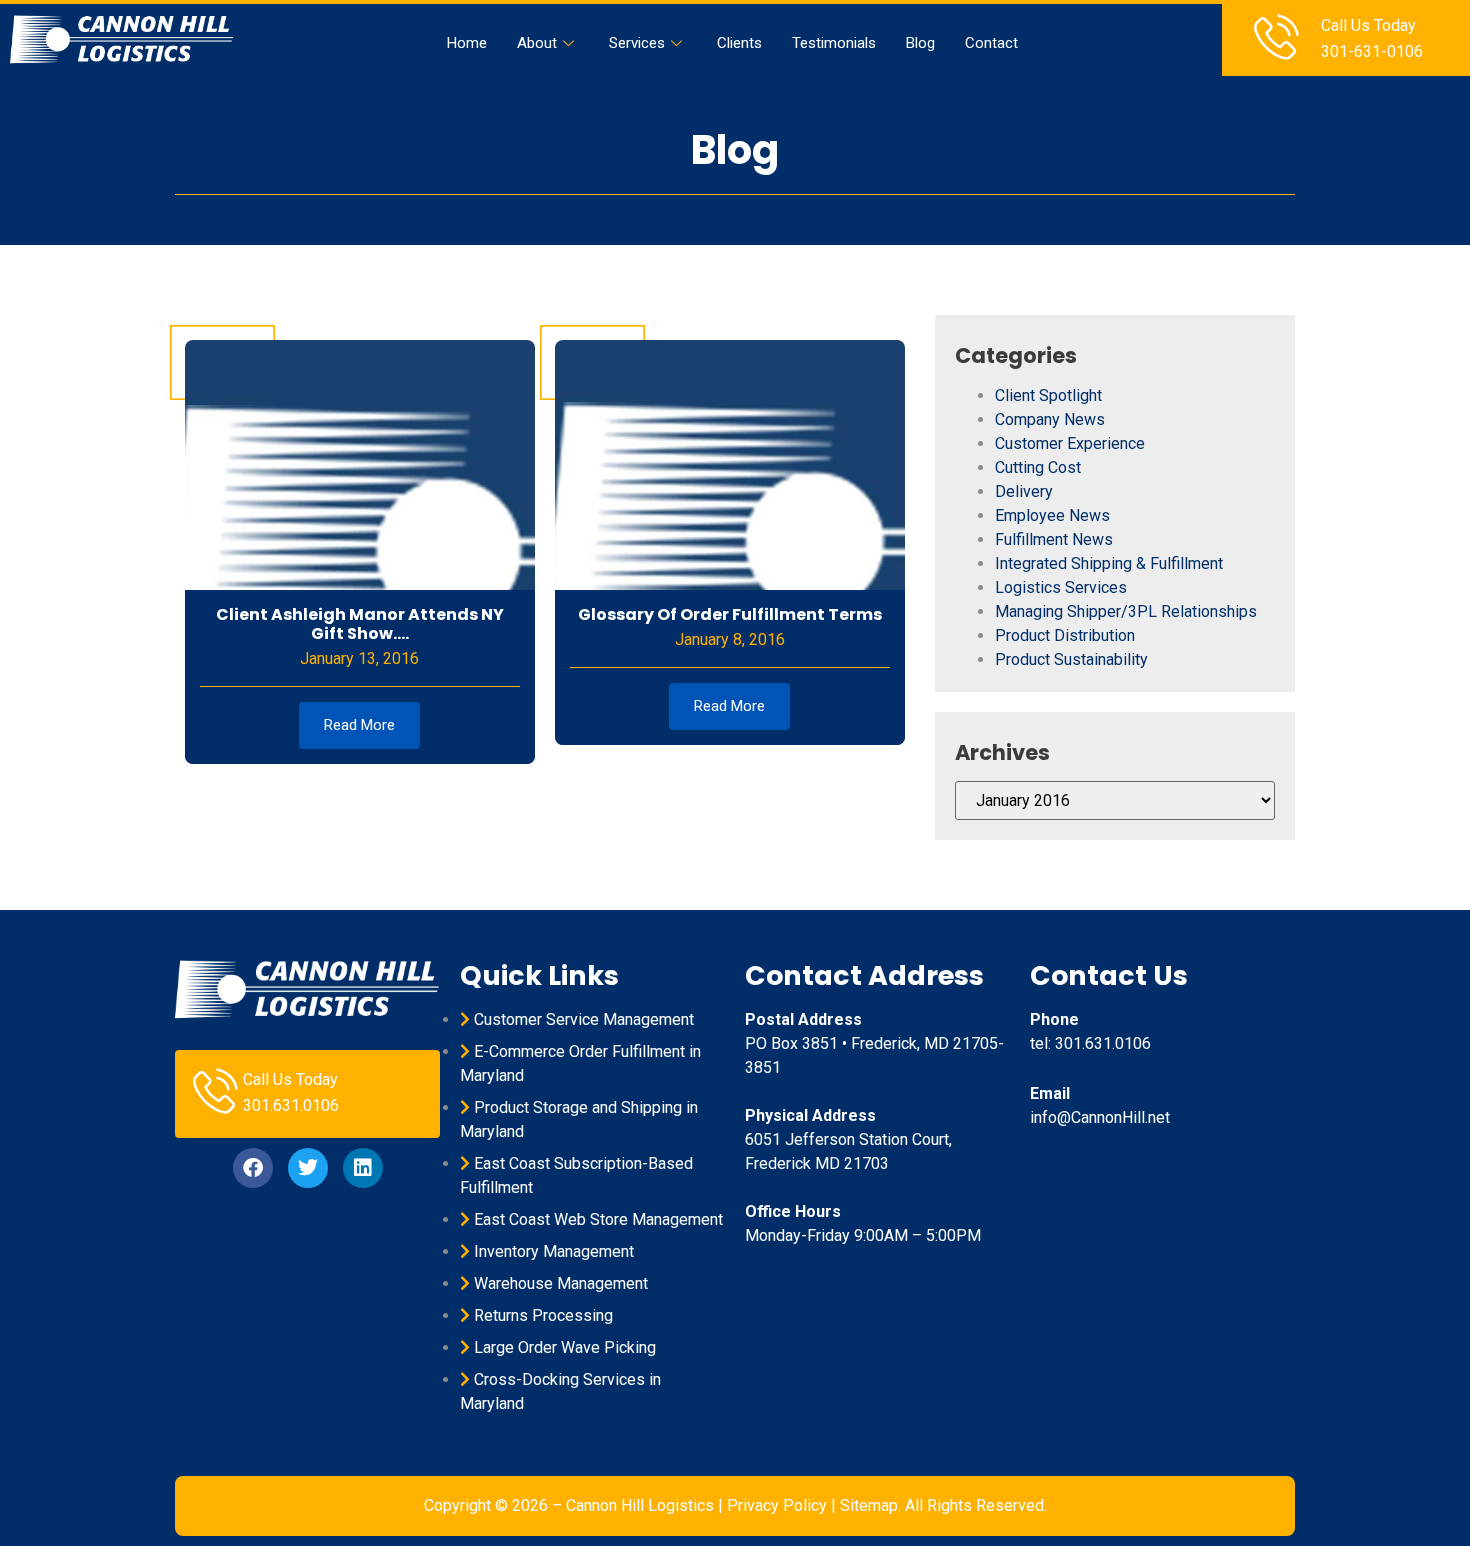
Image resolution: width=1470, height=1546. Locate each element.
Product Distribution (1065, 635)
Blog (920, 43)
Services (637, 43)
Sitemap (869, 1505)
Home (467, 43)
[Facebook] (253, 1168)
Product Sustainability (1071, 659)
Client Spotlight (1048, 395)
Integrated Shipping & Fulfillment (1109, 563)
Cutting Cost (1038, 467)
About (537, 43)
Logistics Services (1061, 587)
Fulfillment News (1054, 539)
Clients (739, 43)
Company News (1050, 419)
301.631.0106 (291, 1105)
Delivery (1024, 491)
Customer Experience (1070, 443)
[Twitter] (308, 1168)
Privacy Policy (777, 1505)
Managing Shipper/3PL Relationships (1126, 611)
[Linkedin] (363, 1168)
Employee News (1052, 515)
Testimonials (834, 43)
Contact (991, 43)
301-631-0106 (1372, 51)
